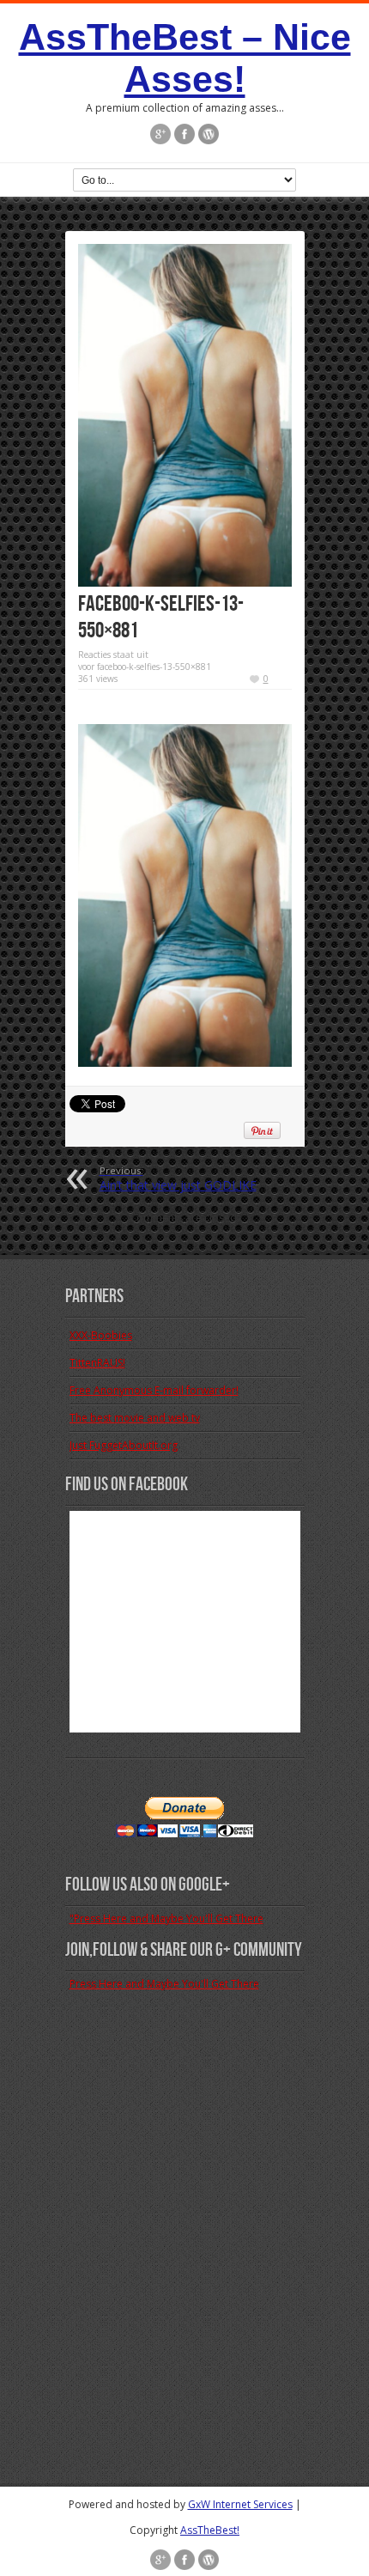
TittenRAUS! (97, 1363)
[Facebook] (184, 134)
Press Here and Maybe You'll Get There (164, 1984)
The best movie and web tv (135, 1418)
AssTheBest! (210, 2530)
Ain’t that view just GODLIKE (178, 1178)
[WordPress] (209, 134)
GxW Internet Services (240, 2504)
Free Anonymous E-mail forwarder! (154, 1390)
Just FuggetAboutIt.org (124, 1445)
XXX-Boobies (101, 1335)
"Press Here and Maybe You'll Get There (166, 1918)
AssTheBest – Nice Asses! (185, 58)
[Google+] (160, 134)
